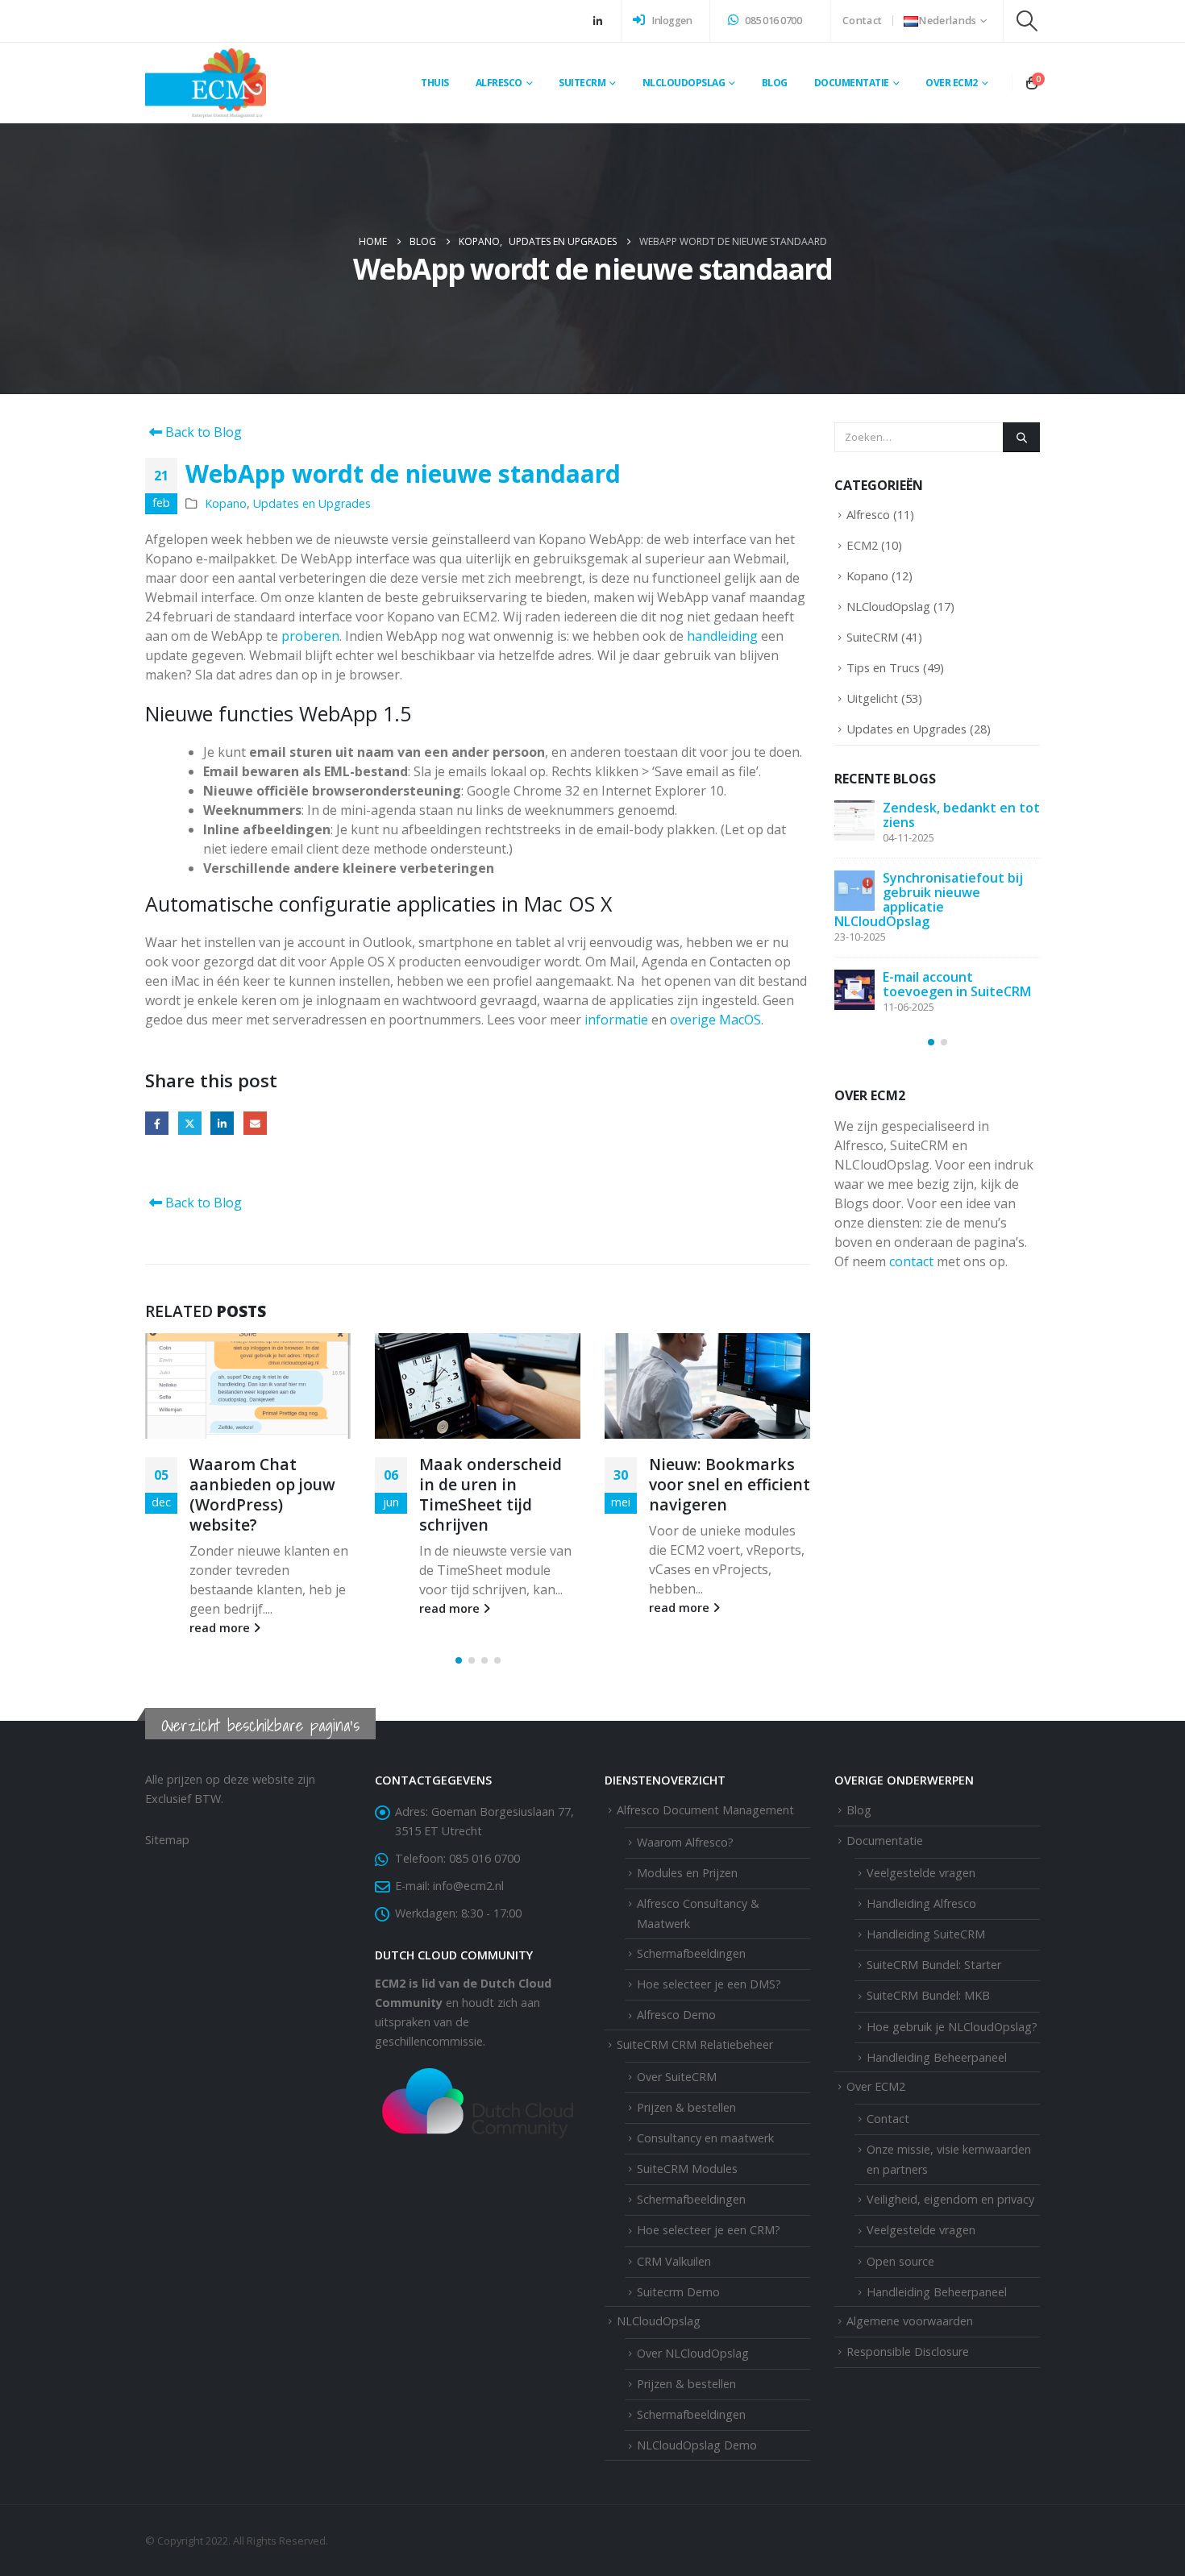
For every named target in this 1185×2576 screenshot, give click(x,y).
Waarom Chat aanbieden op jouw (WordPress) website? (262, 1494)
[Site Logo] (206, 83)
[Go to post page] (248, 1386)
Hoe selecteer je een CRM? (709, 2230)
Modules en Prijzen (687, 1873)
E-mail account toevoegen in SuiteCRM (957, 984)
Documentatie (852, 83)
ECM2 (862, 545)
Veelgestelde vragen (921, 2230)
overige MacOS (715, 1020)
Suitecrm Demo (678, 2292)
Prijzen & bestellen (686, 2107)
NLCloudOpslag (888, 606)
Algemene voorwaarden (910, 2321)
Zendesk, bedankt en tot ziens (961, 815)
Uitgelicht (872, 698)
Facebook (157, 1123)
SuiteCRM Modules (687, 2169)
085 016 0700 (773, 21)
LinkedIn (222, 1123)
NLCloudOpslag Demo (697, 2445)
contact (911, 1261)
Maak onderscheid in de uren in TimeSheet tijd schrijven (491, 1494)
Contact (862, 21)
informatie (616, 1020)
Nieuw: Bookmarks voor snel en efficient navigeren (730, 1484)
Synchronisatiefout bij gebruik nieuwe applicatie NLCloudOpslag (929, 900)
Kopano (226, 503)
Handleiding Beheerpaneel (937, 2292)
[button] (1027, 21)
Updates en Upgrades (312, 503)
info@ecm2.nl (468, 1886)
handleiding (722, 636)
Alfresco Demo (676, 2015)
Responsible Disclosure (908, 2352)
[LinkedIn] (597, 21)
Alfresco (868, 514)
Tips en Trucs (883, 667)
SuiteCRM (872, 637)
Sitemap (167, 1840)
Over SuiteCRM (677, 2077)
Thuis (435, 83)
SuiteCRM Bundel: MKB (928, 1995)
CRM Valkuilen (674, 2261)
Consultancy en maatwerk (705, 2138)
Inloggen (671, 21)
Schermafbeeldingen (691, 1953)
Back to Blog (202, 432)
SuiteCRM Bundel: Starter (934, 1965)
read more (221, 1628)
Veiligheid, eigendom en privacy (950, 2199)
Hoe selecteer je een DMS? (709, 1984)
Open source (900, 2261)
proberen (310, 636)
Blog (775, 83)
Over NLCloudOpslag (693, 2353)
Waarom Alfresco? (685, 1842)
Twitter (190, 1123)
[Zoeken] (1021, 437)
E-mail (255, 1123)
